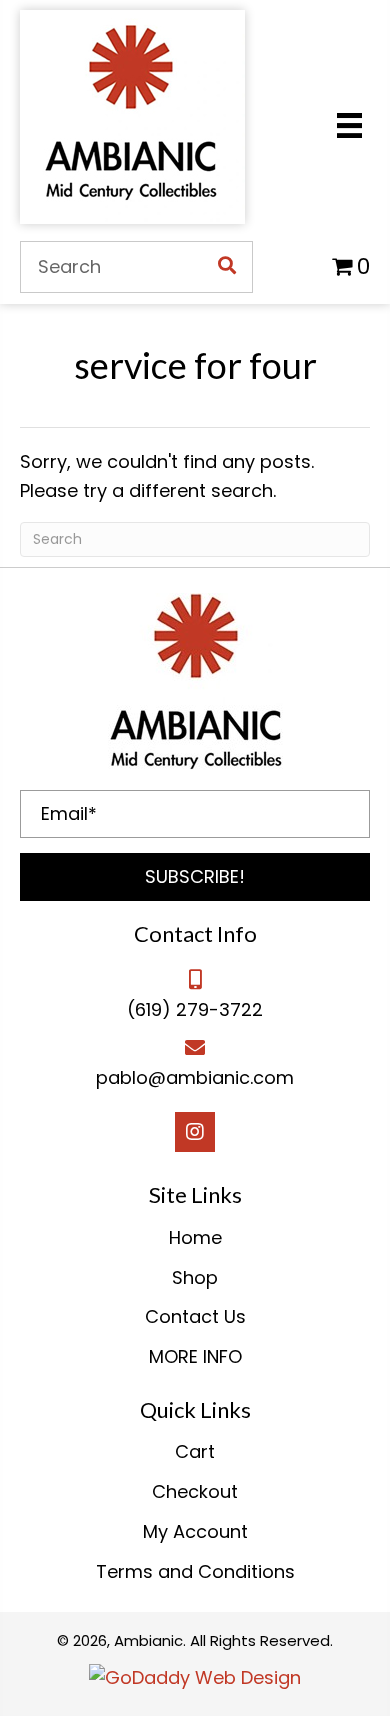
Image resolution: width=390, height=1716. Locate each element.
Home (195, 1237)
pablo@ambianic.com (195, 1077)
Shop (195, 1277)
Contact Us (195, 1316)
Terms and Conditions (195, 1571)
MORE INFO (195, 1356)
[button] (195, 877)
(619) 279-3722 (195, 1009)
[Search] (227, 267)
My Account (195, 1531)
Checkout (195, 1491)
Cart (195, 1451)
